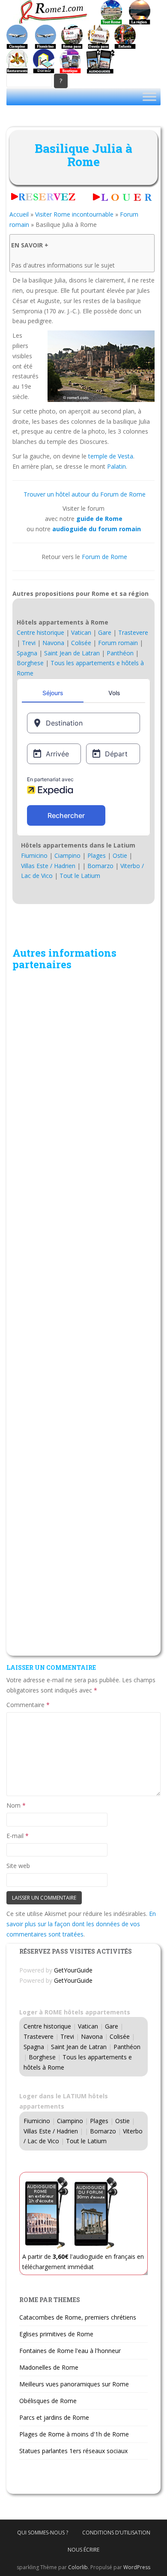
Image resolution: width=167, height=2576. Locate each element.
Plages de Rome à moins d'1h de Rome (74, 2434)
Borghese (30, 663)
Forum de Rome (104, 557)
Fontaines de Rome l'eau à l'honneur (70, 2351)
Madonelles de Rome (49, 2367)
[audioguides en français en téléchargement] (100, 61)
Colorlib (78, 2567)
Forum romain (118, 643)
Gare (105, 632)
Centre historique (40, 632)
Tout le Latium (80, 876)
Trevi (29, 643)
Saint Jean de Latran (72, 653)
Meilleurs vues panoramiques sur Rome (74, 2384)
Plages (97, 855)
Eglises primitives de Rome (56, 2334)
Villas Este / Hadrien (48, 866)
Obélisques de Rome (48, 2401)
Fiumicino (34, 855)
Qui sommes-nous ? (43, 2533)
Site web (18, 1866)
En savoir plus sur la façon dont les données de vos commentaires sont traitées (81, 1924)
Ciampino (67, 855)
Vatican (81, 632)
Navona (53, 643)
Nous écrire (83, 2550)
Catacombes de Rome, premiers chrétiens (78, 2317)
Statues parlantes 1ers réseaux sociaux (73, 2451)
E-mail (18, 1836)
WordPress (137, 2567)
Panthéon (120, 653)
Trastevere (133, 632)
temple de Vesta (111, 456)
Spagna (27, 653)
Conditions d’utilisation (116, 2533)
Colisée (81, 643)
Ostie (120, 855)
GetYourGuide (73, 1970)
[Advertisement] (83, 1312)
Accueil (19, 214)
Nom (16, 1805)
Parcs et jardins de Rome (54, 2417)
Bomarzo (100, 866)
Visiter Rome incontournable (74, 214)
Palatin (116, 466)
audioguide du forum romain (97, 529)
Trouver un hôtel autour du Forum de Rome (85, 494)
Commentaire (28, 1705)
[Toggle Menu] (149, 97)
